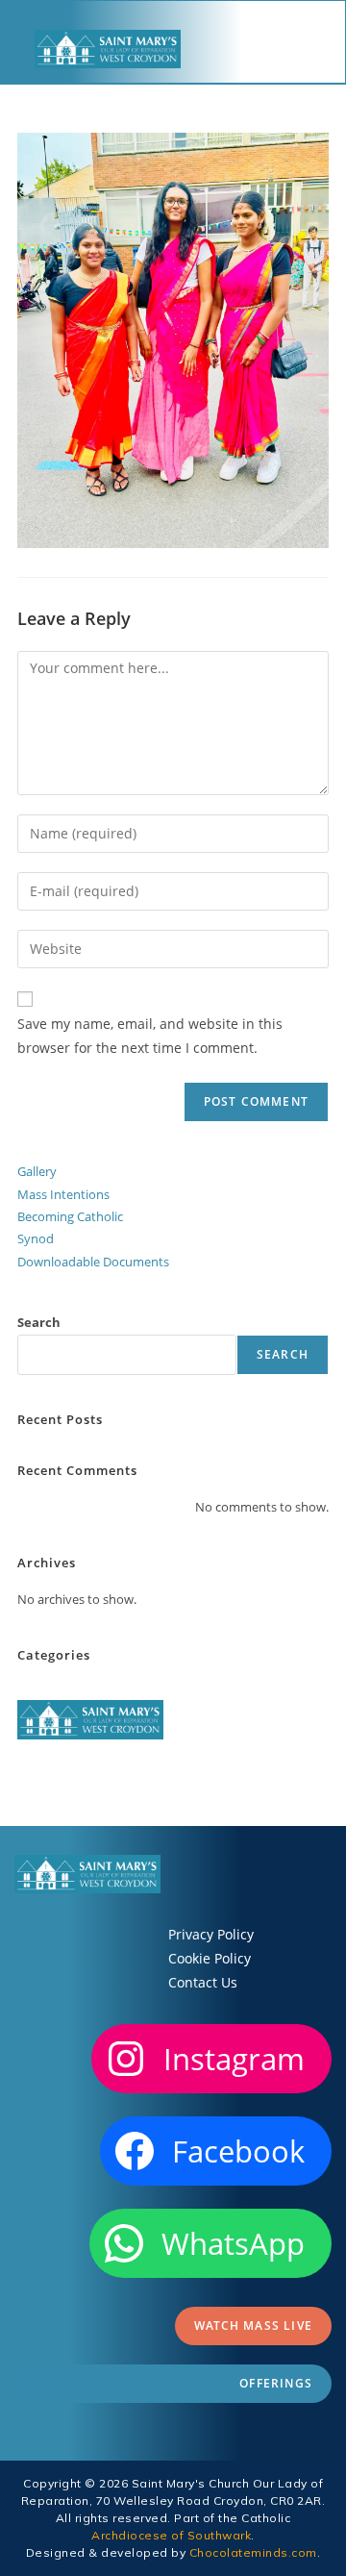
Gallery (37, 1171)
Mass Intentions (63, 1194)
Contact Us (203, 1982)
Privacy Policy (211, 1934)
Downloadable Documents (93, 1262)
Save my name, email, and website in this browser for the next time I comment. (150, 1036)
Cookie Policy (210, 1958)
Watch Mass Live (253, 2326)
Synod (36, 1238)
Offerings (276, 2383)
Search (39, 1322)
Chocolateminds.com (253, 2552)
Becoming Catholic (70, 1216)
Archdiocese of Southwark (171, 2535)
